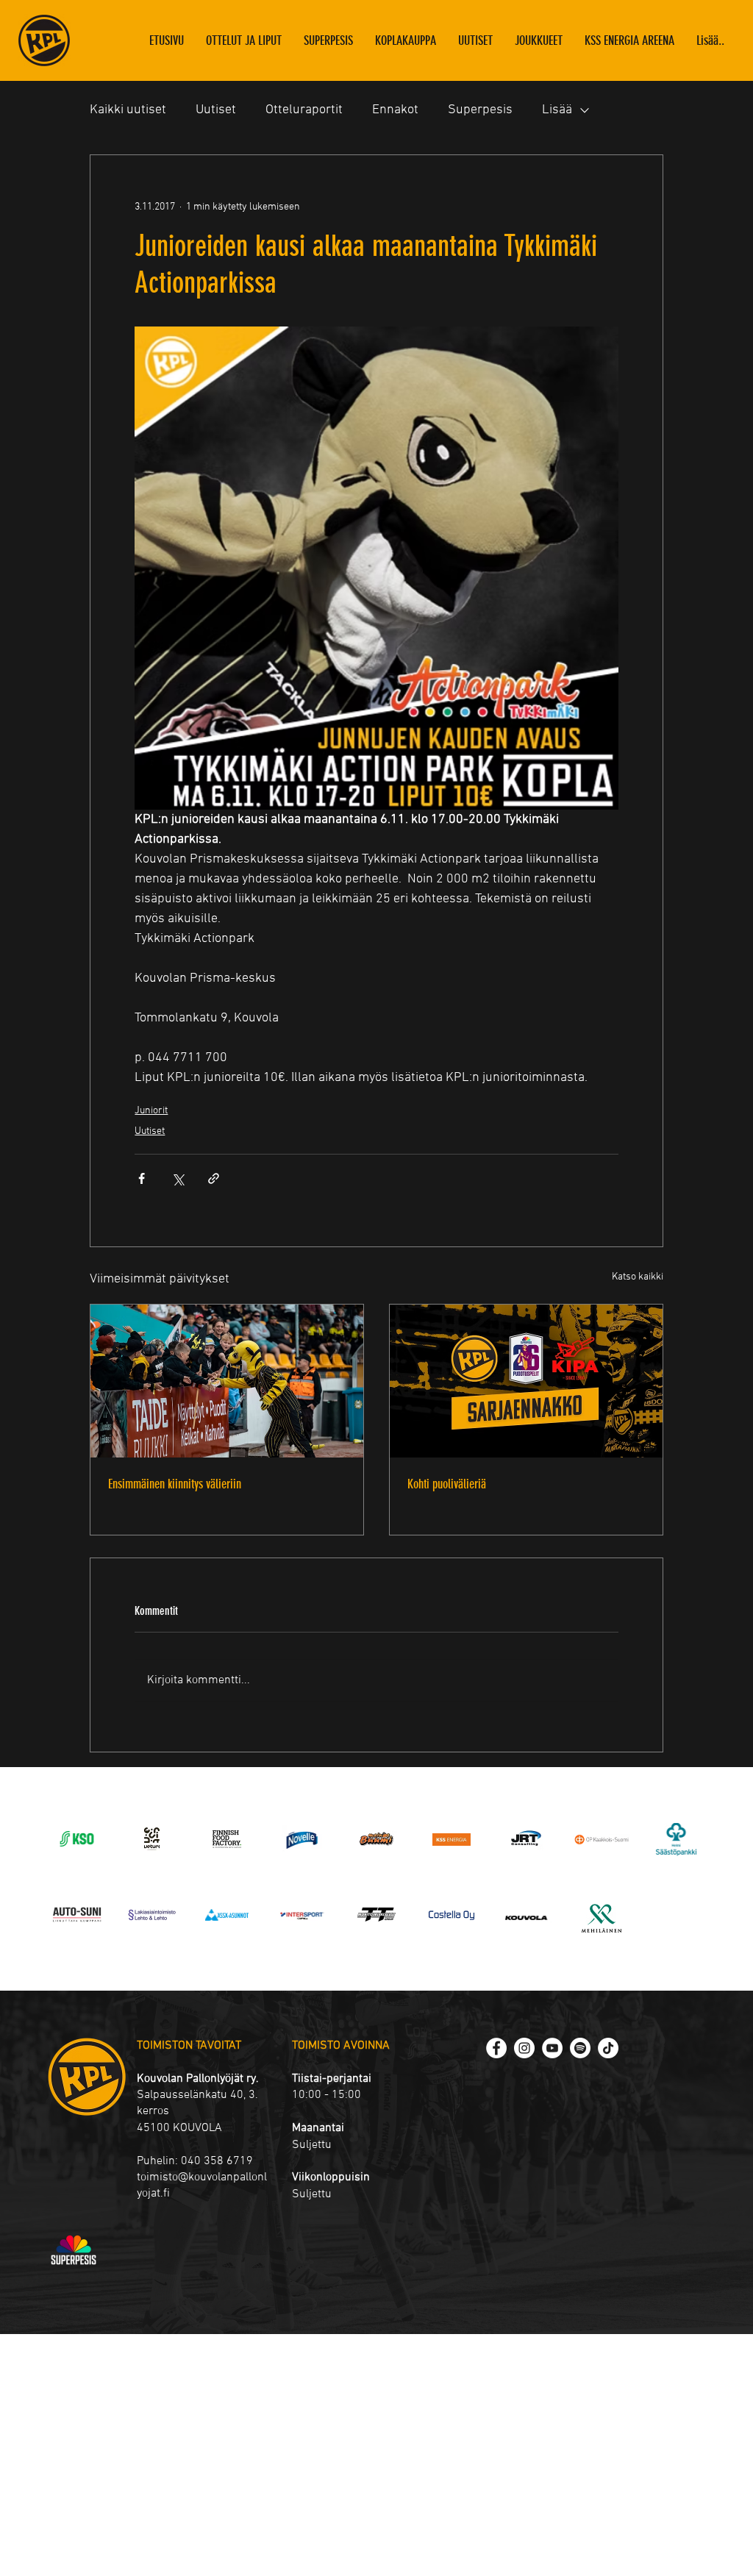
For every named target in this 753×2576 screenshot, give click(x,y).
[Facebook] (496, 2048)
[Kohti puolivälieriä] (526, 1381)
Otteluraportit (304, 110)
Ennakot (395, 110)
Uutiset (216, 110)
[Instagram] (524, 2048)
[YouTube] (552, 2048)
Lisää (557, 110)
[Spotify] (580, 2048)
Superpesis (480, 110)
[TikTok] (608, 2048)
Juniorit (151, 1111)
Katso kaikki (638, 1277)
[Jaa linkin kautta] (214, 1178)
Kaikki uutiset (128, 110)
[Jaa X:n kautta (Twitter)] (178, 1178)
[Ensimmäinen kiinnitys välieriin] (227, 1381)
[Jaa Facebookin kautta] (142, 1178)
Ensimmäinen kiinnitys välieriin (175, 1484)
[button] (539, 40)
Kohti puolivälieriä (447, 1484)
